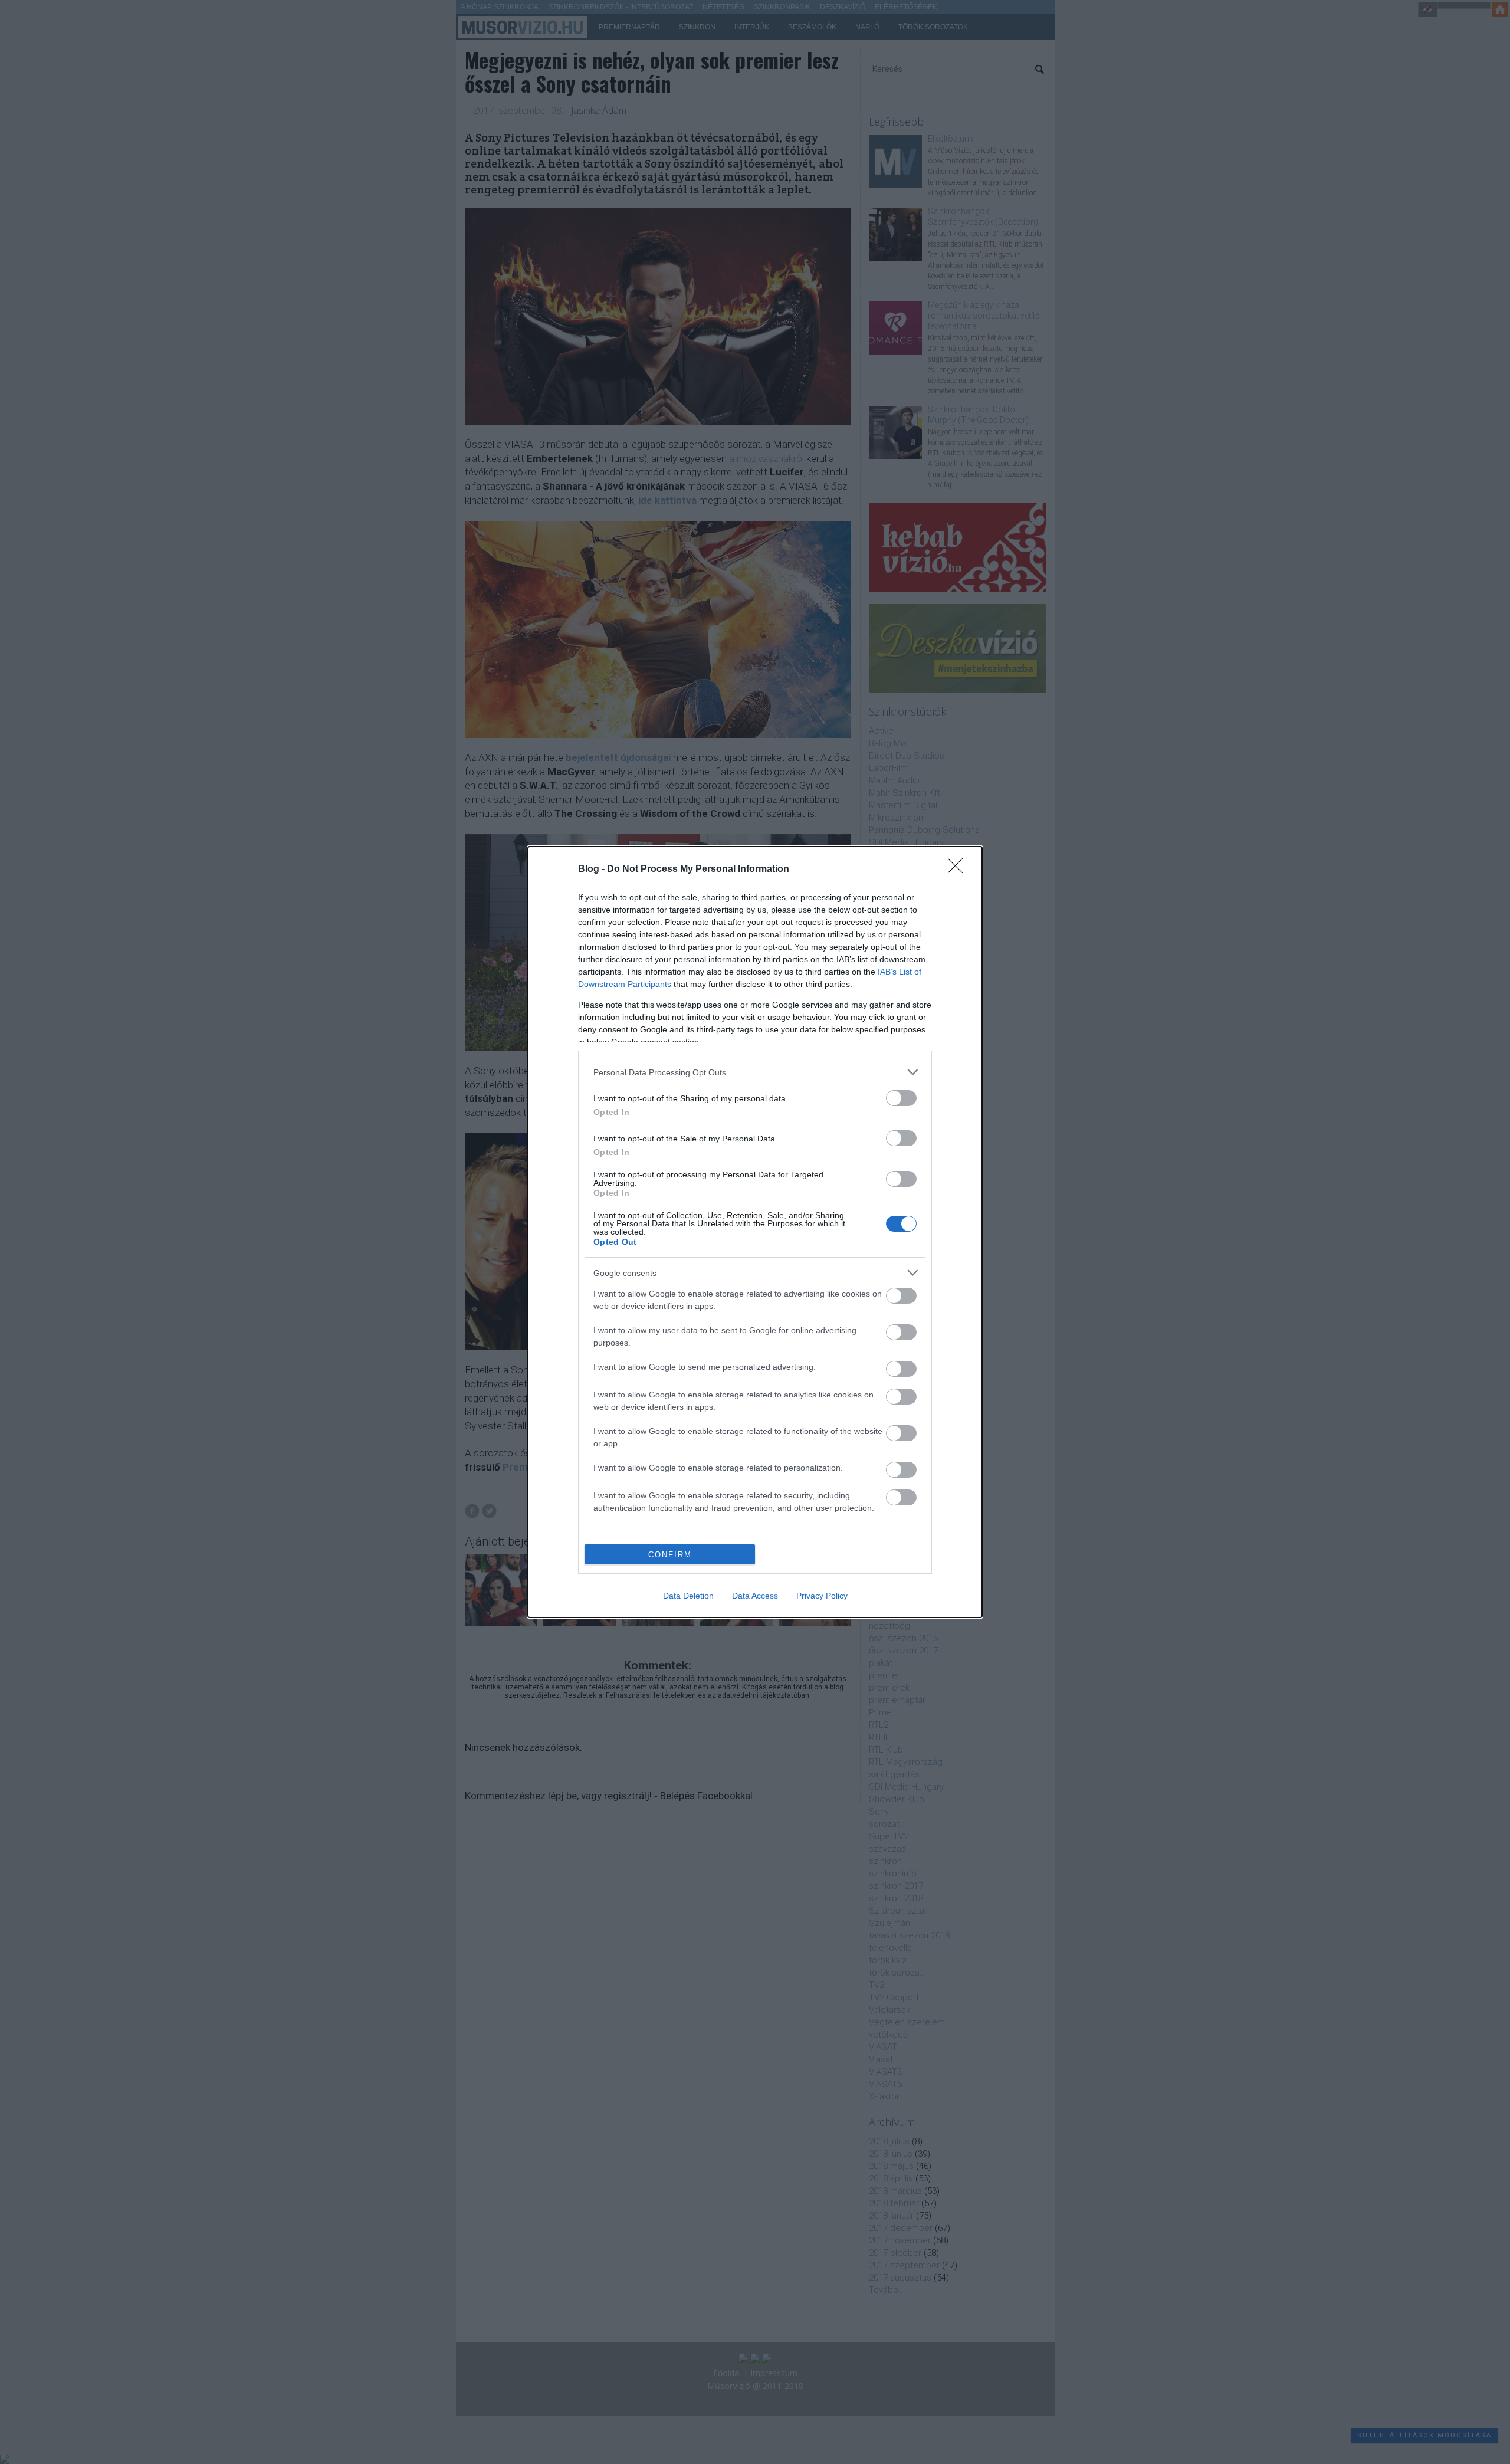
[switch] (901, 1098)
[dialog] (755, 1232)
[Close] (959, 870)
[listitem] (755, 1072)
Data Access (755, 1596)
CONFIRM (670, 1555)
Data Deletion (688, 1596)
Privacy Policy (822, 1596)
